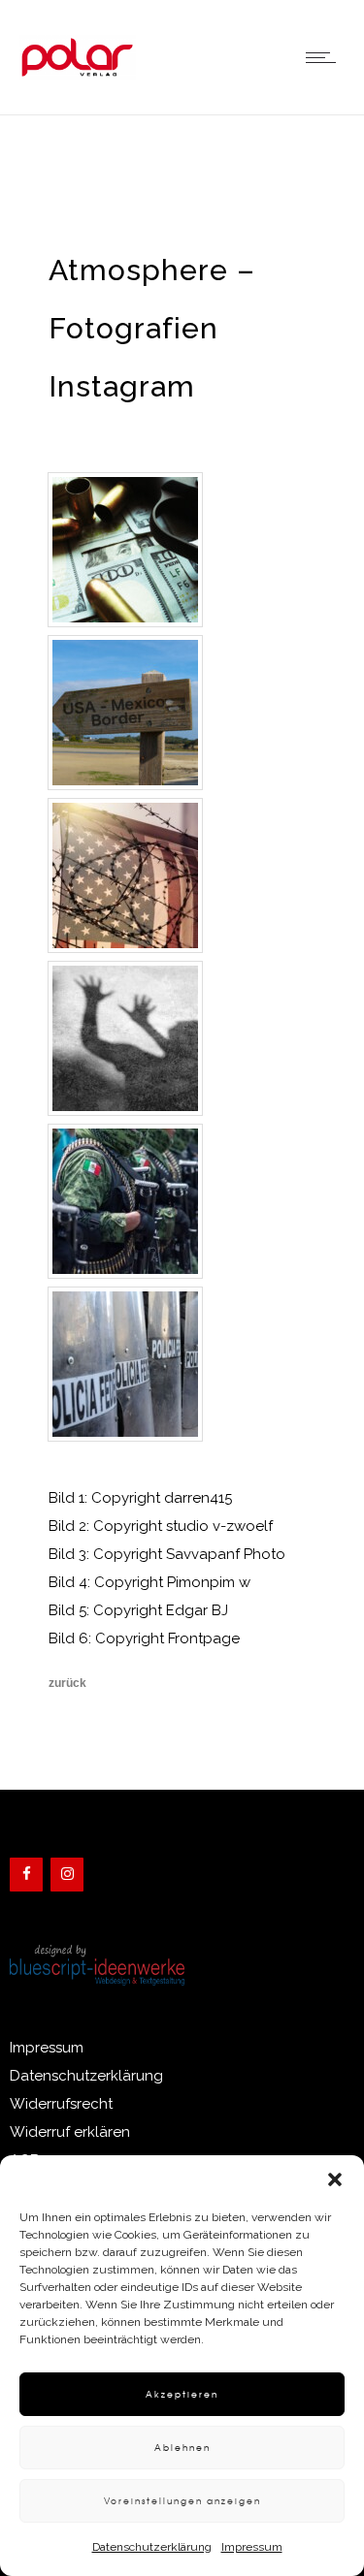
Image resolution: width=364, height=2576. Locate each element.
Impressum (252, 2547)
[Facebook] (26, 1875)
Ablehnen (182, 2448)
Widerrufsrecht (61, 2104)
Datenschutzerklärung (152, 2547)
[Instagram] (67, 1875)
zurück (67, 1683)
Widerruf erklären (70, 2132)
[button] (335, 2179)
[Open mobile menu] (325, 57)
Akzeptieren (182, 2394)
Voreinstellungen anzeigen (182, 2501)
